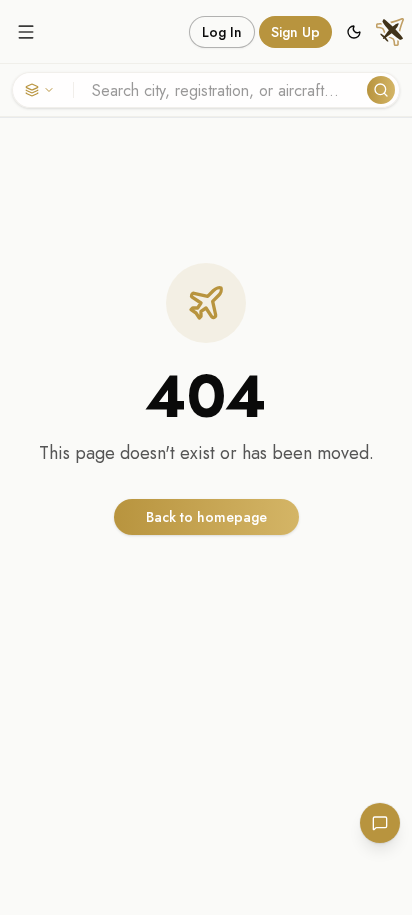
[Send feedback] (380, 823)
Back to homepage (206, 517)
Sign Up (295, 32)
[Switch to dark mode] (354, 32)
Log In (222, 32)
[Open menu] (26, 32)
